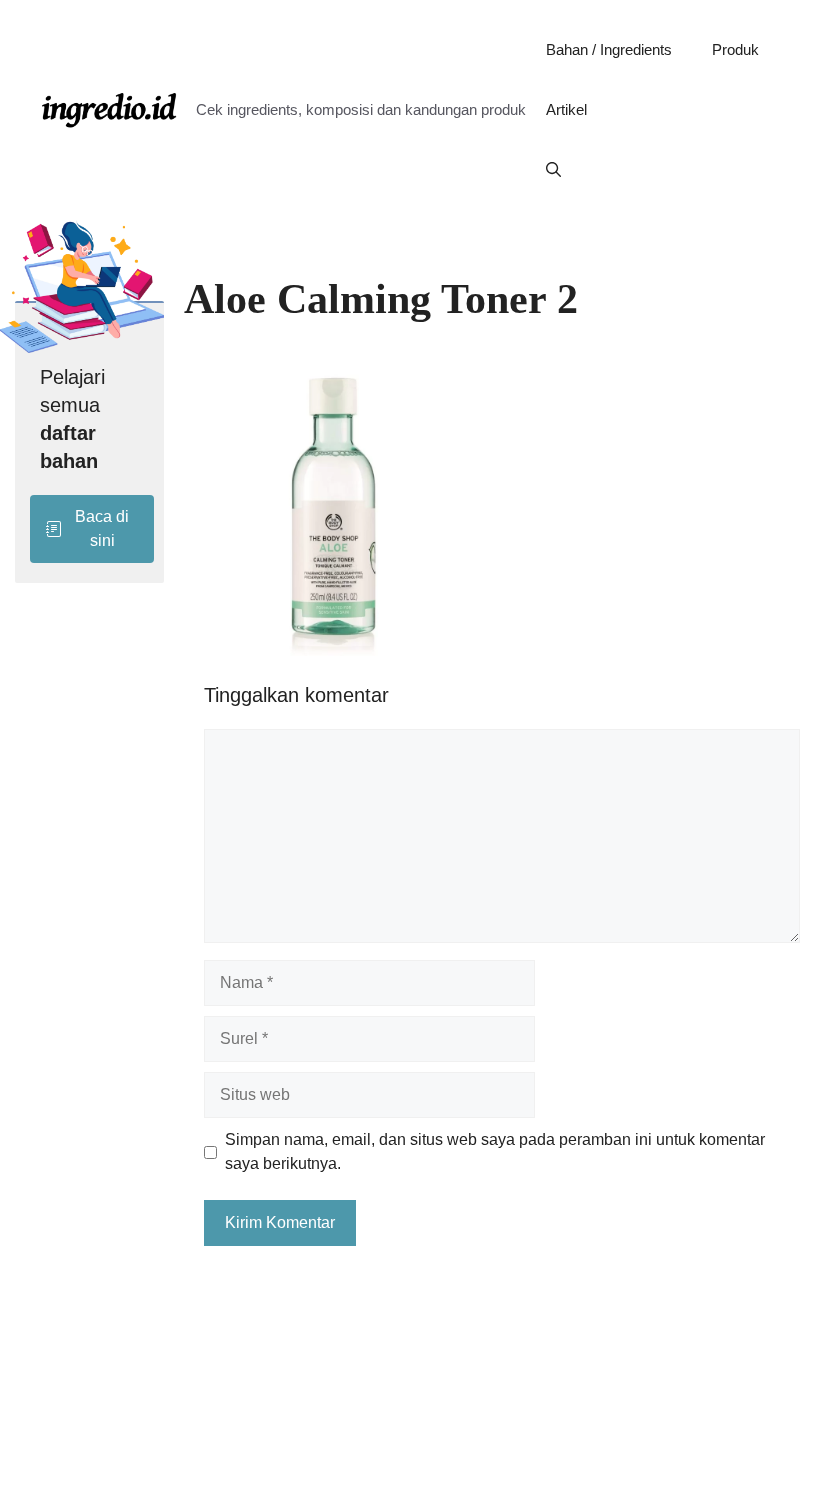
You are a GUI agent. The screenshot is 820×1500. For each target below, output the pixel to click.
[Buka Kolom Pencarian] (553, 170)
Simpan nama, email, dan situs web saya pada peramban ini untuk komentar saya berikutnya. (495, 1151)
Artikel (566, 109)
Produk (735, 49)
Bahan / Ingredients (609, 49)
